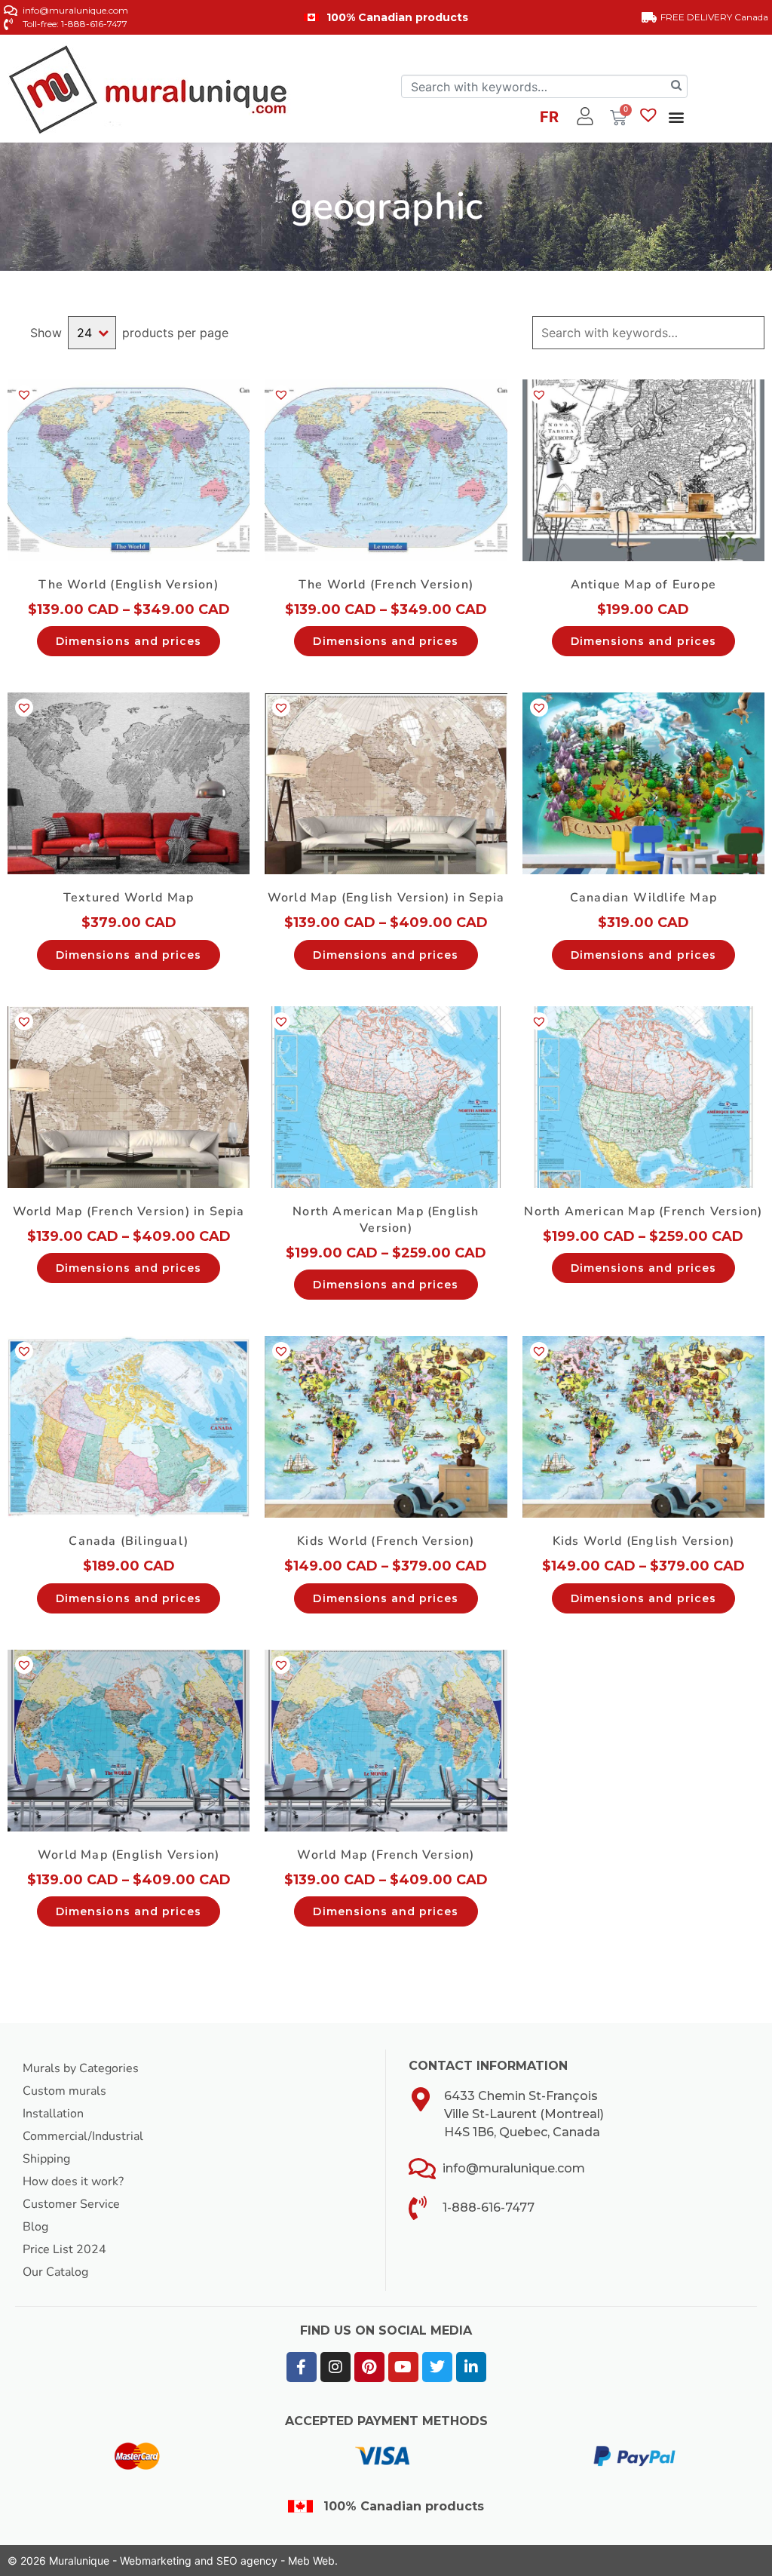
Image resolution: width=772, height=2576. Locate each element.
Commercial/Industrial (83, 2136)
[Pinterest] (369, 2367)
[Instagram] (335, 2367)
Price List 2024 (64, 2249)
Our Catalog (55, 2272)
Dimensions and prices (129, 641)
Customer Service (71, 2204)
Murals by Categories (81, 2068)
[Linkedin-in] (471, 2367)
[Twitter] (437, 2367)
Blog (35, 2227)
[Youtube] (403, 2367)
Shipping (46, 2159)
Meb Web (311, 2561)
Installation (53, 2114)
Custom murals (64, 2091)
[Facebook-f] (302, 2367)
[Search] (676, 86)
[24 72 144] (92, 333)
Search (752, 333)
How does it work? (73, 2181)
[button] (676, 117)
